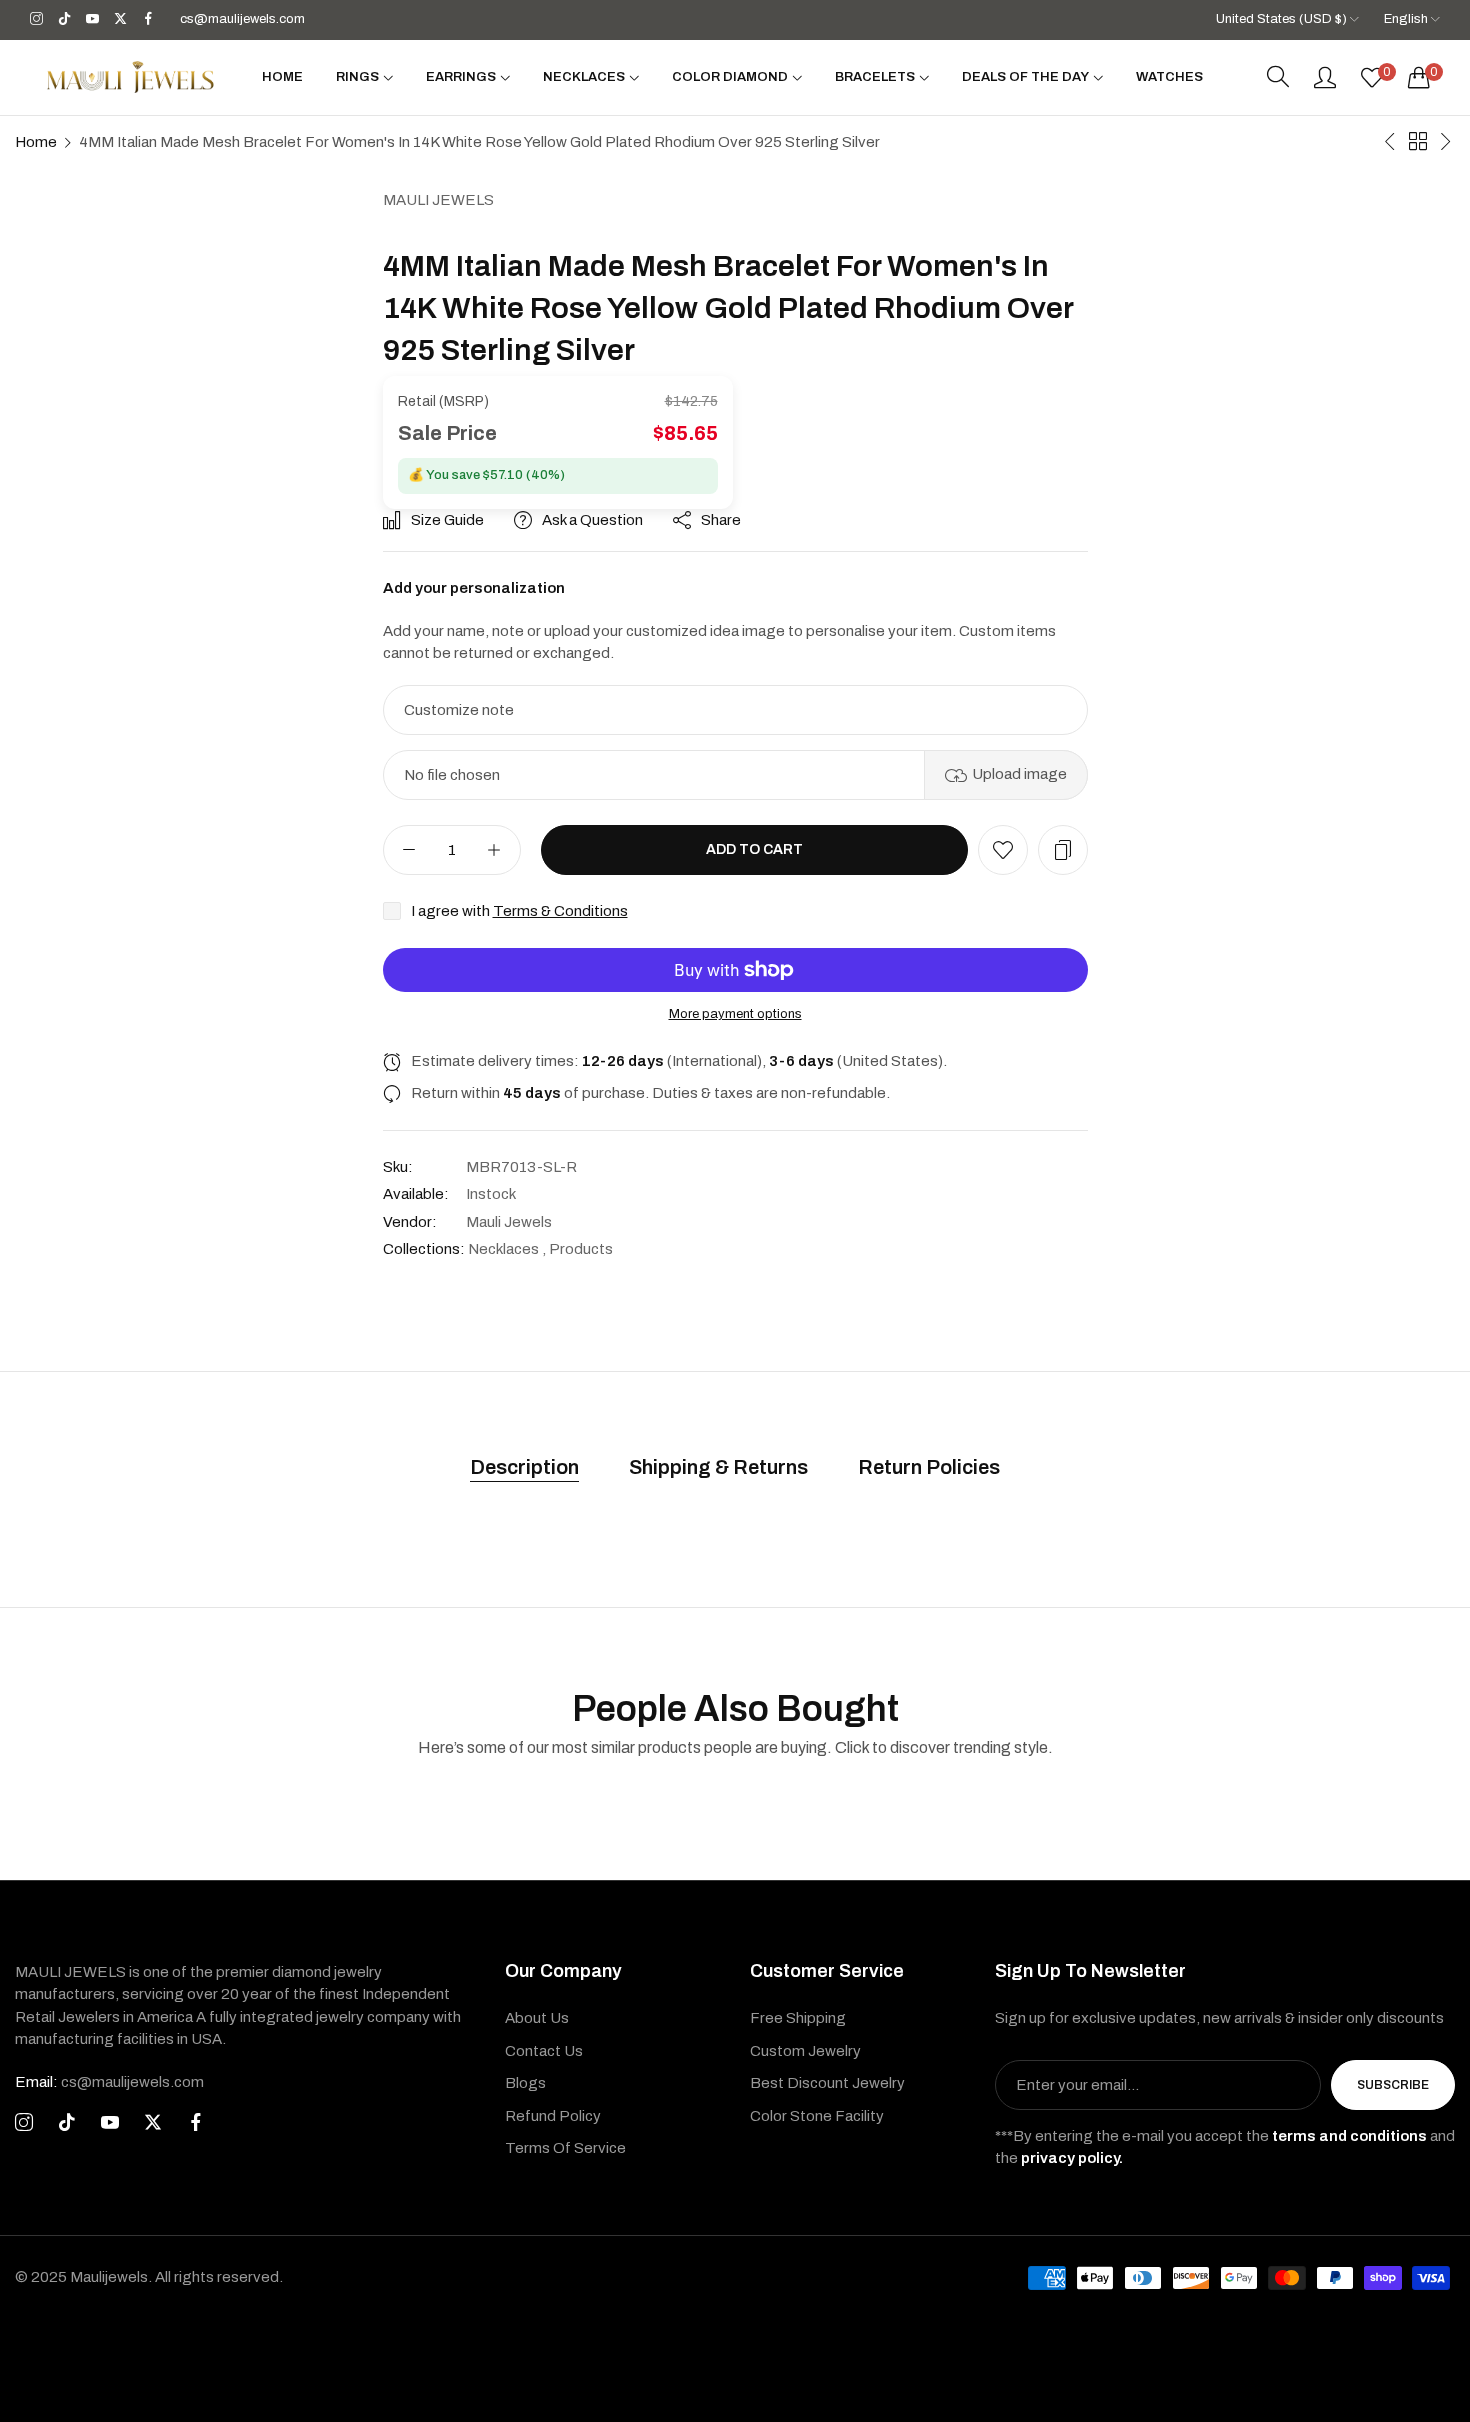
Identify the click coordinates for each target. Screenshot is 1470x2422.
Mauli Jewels (438, 200)
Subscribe (1393, 2085)
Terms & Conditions (560, 911)
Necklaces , (507, 1249)
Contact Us (544, 2051)
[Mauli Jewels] (130, 77)
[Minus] (409, 850)
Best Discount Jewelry (827, 2083)
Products (581, 1249)
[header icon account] (1325, 77)
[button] (1003, 850)
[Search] (1278, 77)
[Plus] (494, 850)
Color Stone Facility (817, 2116)
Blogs (525, 2083)
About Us (537, 2018)
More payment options (735, 1014)
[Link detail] (36, 19)
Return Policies (929, 1467)
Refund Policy (553, 2116)
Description (524, 1467)
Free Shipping (798, 2018)
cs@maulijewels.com (109, 2082)
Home (36, 142)
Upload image (1019, 774)
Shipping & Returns (718, 1467)
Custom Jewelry (805, 2051)
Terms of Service (565, 2148)
